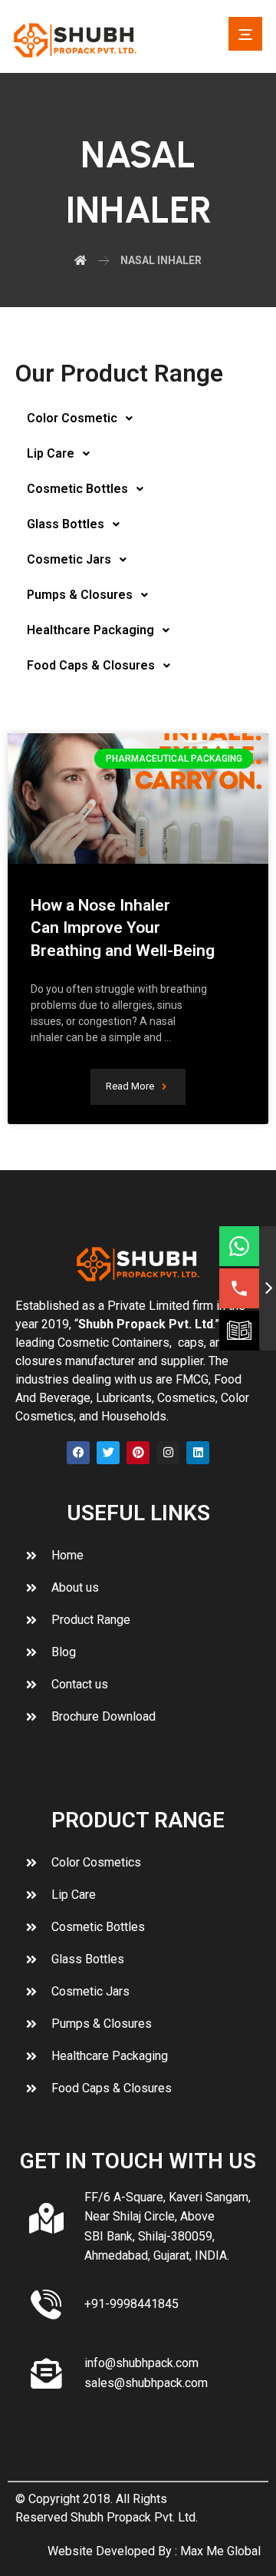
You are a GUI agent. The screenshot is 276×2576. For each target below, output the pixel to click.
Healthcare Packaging (90, 630)
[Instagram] (168, 1453)
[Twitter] (108, 1453)
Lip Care (51, 453)
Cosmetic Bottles (77, 489)
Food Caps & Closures (91, 665)
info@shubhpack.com (141, 2363)
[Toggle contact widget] (268, 1288)
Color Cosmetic (72, 418)
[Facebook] (78, 1453)
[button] (245, 34)
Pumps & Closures (80, 595)
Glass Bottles (66, 524)
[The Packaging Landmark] (75, 40)
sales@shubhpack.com (146, 2383)
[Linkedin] (198, 1453)
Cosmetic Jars (69, 559)
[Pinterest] (138, 1453)
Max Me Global (220, 2551)
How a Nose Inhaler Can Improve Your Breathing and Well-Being (123, 928)
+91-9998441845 (131, 2304)
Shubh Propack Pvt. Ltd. (134, 2517)
